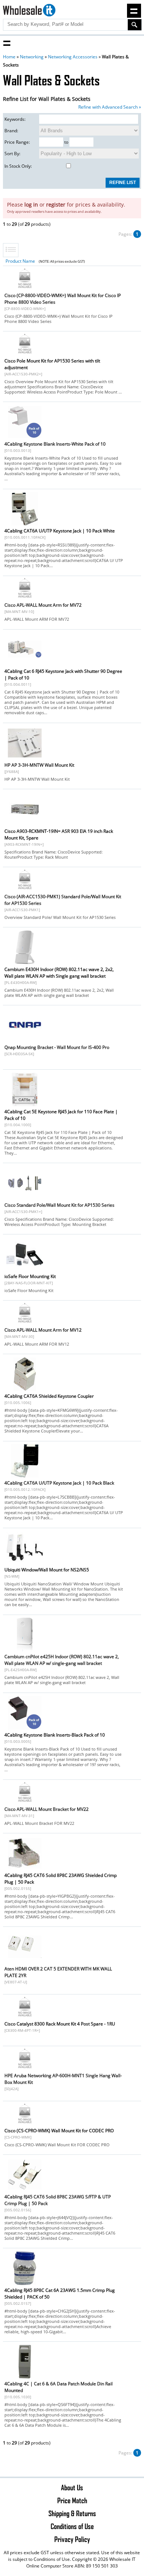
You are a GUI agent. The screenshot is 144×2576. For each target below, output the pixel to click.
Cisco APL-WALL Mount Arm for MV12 (43, 1330)
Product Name (20, 261)
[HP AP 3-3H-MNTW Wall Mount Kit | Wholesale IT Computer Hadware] (25, 759)
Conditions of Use (72, 2526)
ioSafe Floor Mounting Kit (30, 1276)
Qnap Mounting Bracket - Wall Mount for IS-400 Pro (57, 1047)
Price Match (72, 2500)
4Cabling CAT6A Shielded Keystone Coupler (49, 1396)
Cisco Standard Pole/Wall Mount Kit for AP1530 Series (59, 1205)
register (56, 205)
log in (31, 205)
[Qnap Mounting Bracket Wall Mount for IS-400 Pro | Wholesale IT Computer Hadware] (25, 1042)
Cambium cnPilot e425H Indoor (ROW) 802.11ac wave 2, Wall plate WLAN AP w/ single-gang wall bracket (62, 1660)
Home (9, 57)
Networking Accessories (73, 57)
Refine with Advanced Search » (110, 107)
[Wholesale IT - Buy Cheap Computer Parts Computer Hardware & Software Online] (29, 11)
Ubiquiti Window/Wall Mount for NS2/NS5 (47, 1570)
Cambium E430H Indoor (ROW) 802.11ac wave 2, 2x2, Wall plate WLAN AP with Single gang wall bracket (59, 973)
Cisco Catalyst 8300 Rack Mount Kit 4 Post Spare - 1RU (60, 2024)
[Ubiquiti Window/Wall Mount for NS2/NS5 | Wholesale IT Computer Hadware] (25, 1564)
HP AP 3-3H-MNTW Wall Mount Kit (39, 765)
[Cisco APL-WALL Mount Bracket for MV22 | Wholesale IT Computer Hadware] (25, 1801)
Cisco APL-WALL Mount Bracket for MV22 (47, 1809)
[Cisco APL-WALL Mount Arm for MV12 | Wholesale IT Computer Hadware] (25, 1322)
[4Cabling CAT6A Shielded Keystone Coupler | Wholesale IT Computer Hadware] (25, 1391)
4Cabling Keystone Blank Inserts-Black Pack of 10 (55, 1735)
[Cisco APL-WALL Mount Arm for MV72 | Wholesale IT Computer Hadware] (25, 597)
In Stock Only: (18, 166)
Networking (32, 57)
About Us (72, 2487)
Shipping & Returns (72, 2513)
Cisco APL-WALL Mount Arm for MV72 (43, 605)
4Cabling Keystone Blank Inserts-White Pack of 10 (55, 444)
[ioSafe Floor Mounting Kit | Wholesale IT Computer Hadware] (25, 1271)
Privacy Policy (72, 2539)
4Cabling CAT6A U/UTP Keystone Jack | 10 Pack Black (59, 1483)
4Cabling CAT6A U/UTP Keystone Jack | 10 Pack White (60, 531)
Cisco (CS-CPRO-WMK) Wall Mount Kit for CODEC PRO (59, 2131)
